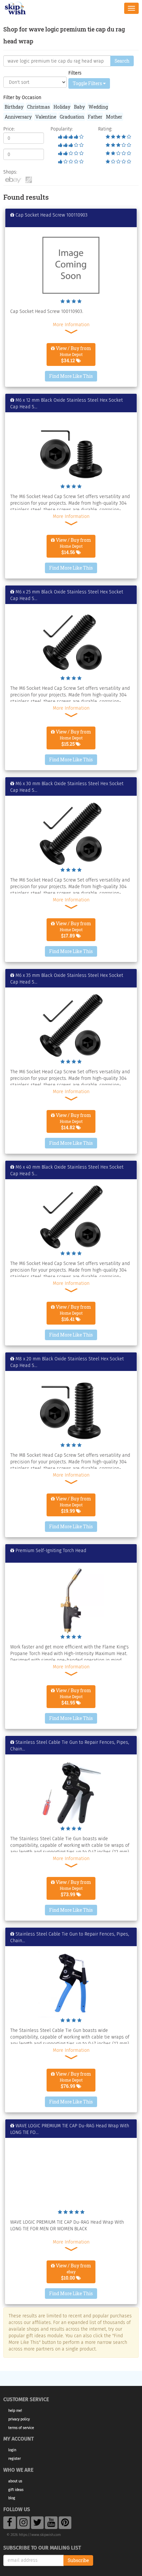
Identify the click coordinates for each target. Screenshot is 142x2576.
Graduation (72, 117)
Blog (12, 2498)
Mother (114, 117)
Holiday (62, 107)
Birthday (14, 107)
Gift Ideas (16, 2490)
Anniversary (18, 117)
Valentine (46, 117)
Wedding (98, 107)
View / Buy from (73, 354)
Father (95, 117)
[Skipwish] (15, 7)
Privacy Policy (19, 2419)
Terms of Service (21, 2428)
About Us (15, 2481)
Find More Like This (71, 376)
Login (12, 2450)
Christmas (38, 107)
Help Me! (15, 2411)
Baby (79, 107)
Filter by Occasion (22, 98)
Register (15, 2459)
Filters (75, 73)
